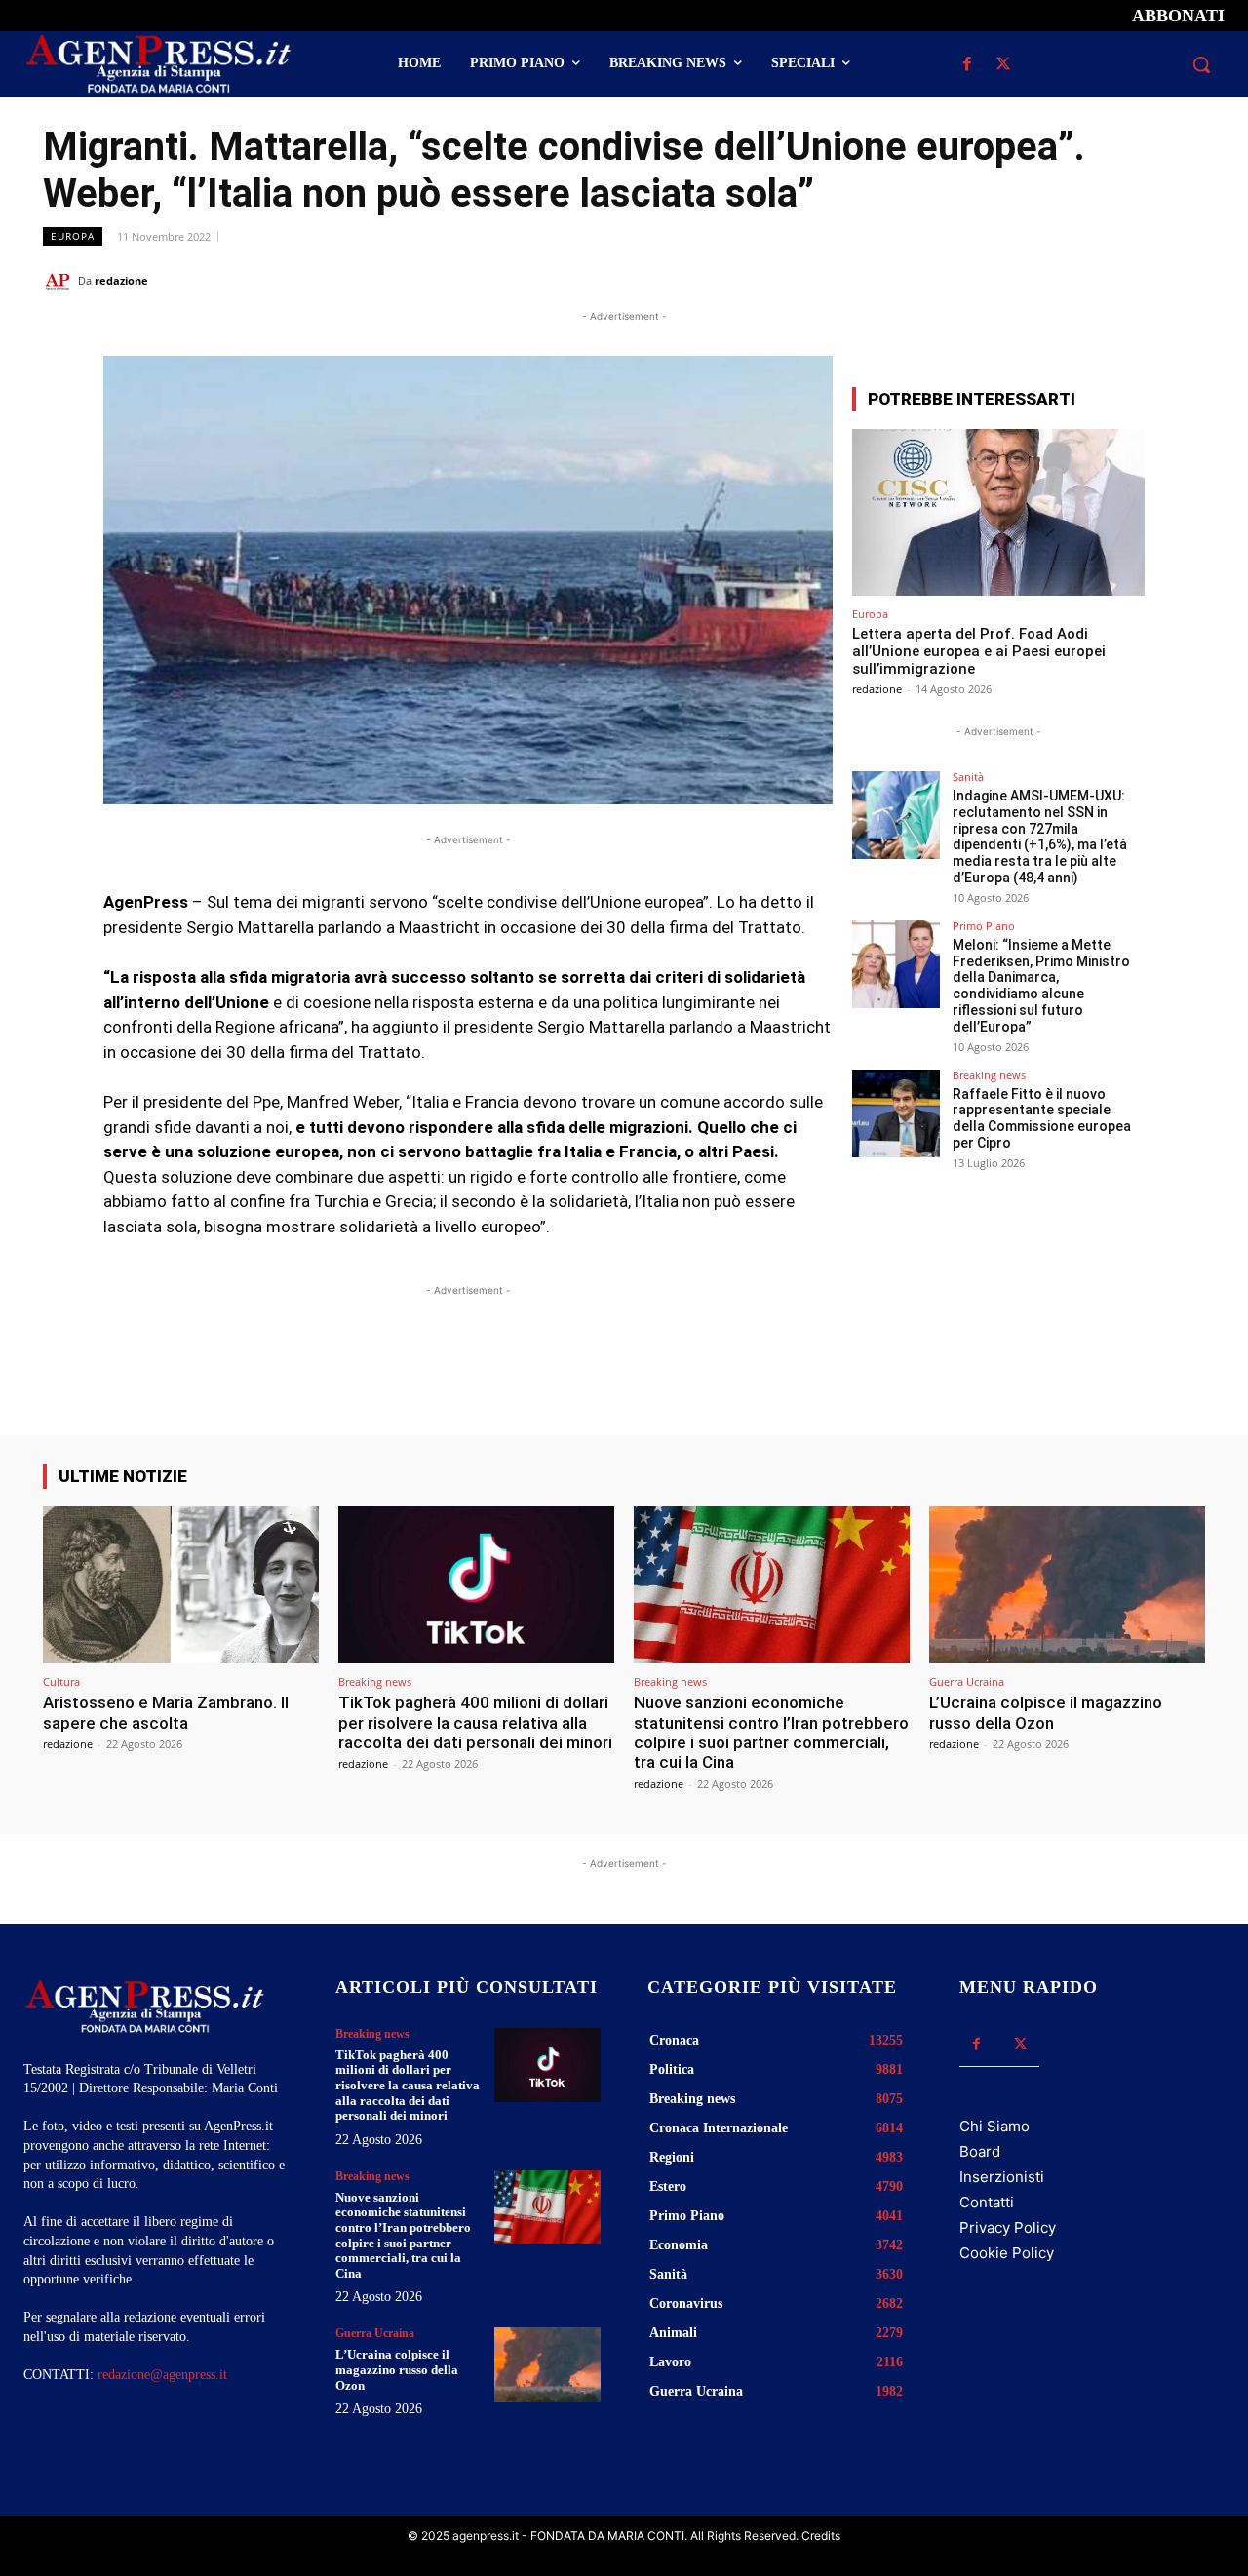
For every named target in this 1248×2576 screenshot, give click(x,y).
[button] (1201, 64)
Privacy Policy (1008, 2227)
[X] (1003, 65)
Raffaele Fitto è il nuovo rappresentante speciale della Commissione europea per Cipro (1042, 1118)
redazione (121, 280)
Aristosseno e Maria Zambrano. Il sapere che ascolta (166, 1712)
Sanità (968, 777)
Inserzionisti (1002, 2177)
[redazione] (60, 281)
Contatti (987, 2202)
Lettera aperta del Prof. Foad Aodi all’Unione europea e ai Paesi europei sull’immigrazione (979, 651)
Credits (821, 2536)
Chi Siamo (994, 2126)
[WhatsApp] (1096, 280)
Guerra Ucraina (967, 1681)
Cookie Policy (1007, 2253)
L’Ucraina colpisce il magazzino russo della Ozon (1046, 1712)
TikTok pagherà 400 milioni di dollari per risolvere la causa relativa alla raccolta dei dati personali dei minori (475, 1722)
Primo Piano (984, 926)
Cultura (61, 1681)
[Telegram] (1186, 280)
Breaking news (989, 1075)
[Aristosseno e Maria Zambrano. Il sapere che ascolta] (181, 1585)
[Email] (1141, 280)
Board (980, 2151)
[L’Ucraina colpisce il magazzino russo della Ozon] (1067, 1585)
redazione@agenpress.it (162, 2375)
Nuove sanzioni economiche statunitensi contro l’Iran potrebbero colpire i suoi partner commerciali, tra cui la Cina (771, 1732)
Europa (73, 236)
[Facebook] (967, 65)
